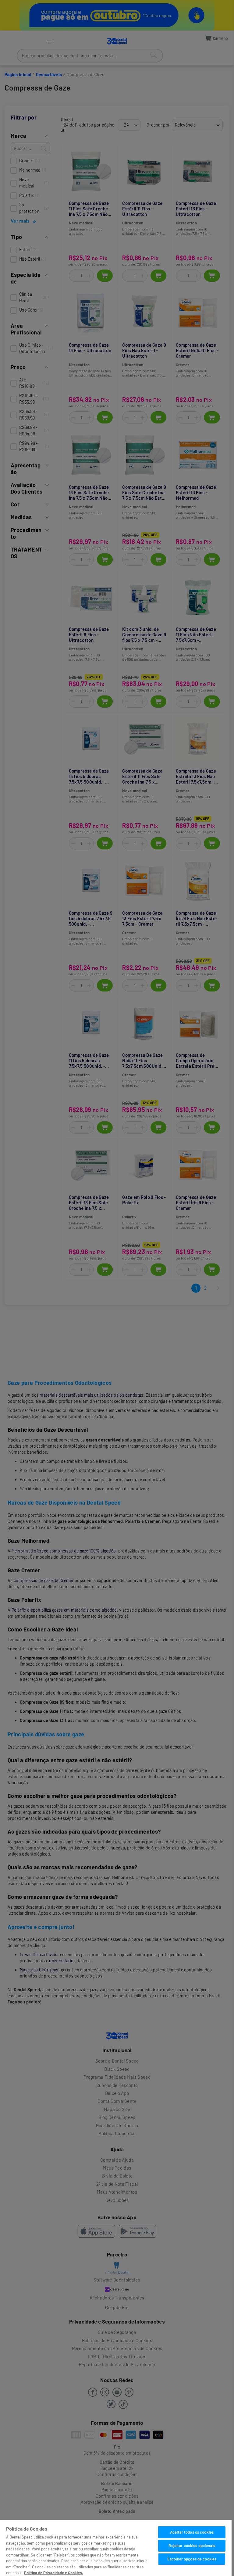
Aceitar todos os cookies (192, 2532)
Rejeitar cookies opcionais (192, 2546)
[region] (116, 2548)
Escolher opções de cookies (192, 2559)
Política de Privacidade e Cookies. (53, 2573)
